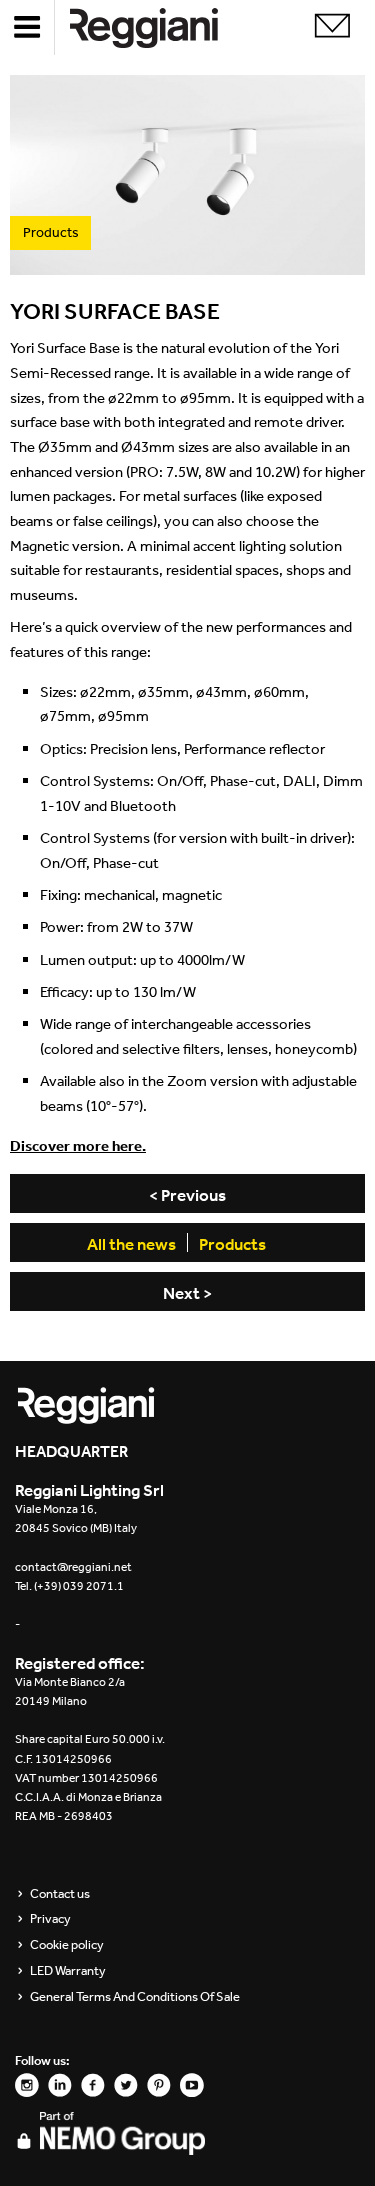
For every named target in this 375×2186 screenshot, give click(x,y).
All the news (131, 1244)
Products (232, 1244)
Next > (187, 1293)
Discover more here (76, 1145)
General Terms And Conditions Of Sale (135, 1997)
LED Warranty (68, 1971)
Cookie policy (67, 1945)
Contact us (60, 1894)
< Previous (187, 1195)
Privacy (50, 1919)
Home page (160, 27)
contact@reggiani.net (73, 1567)
